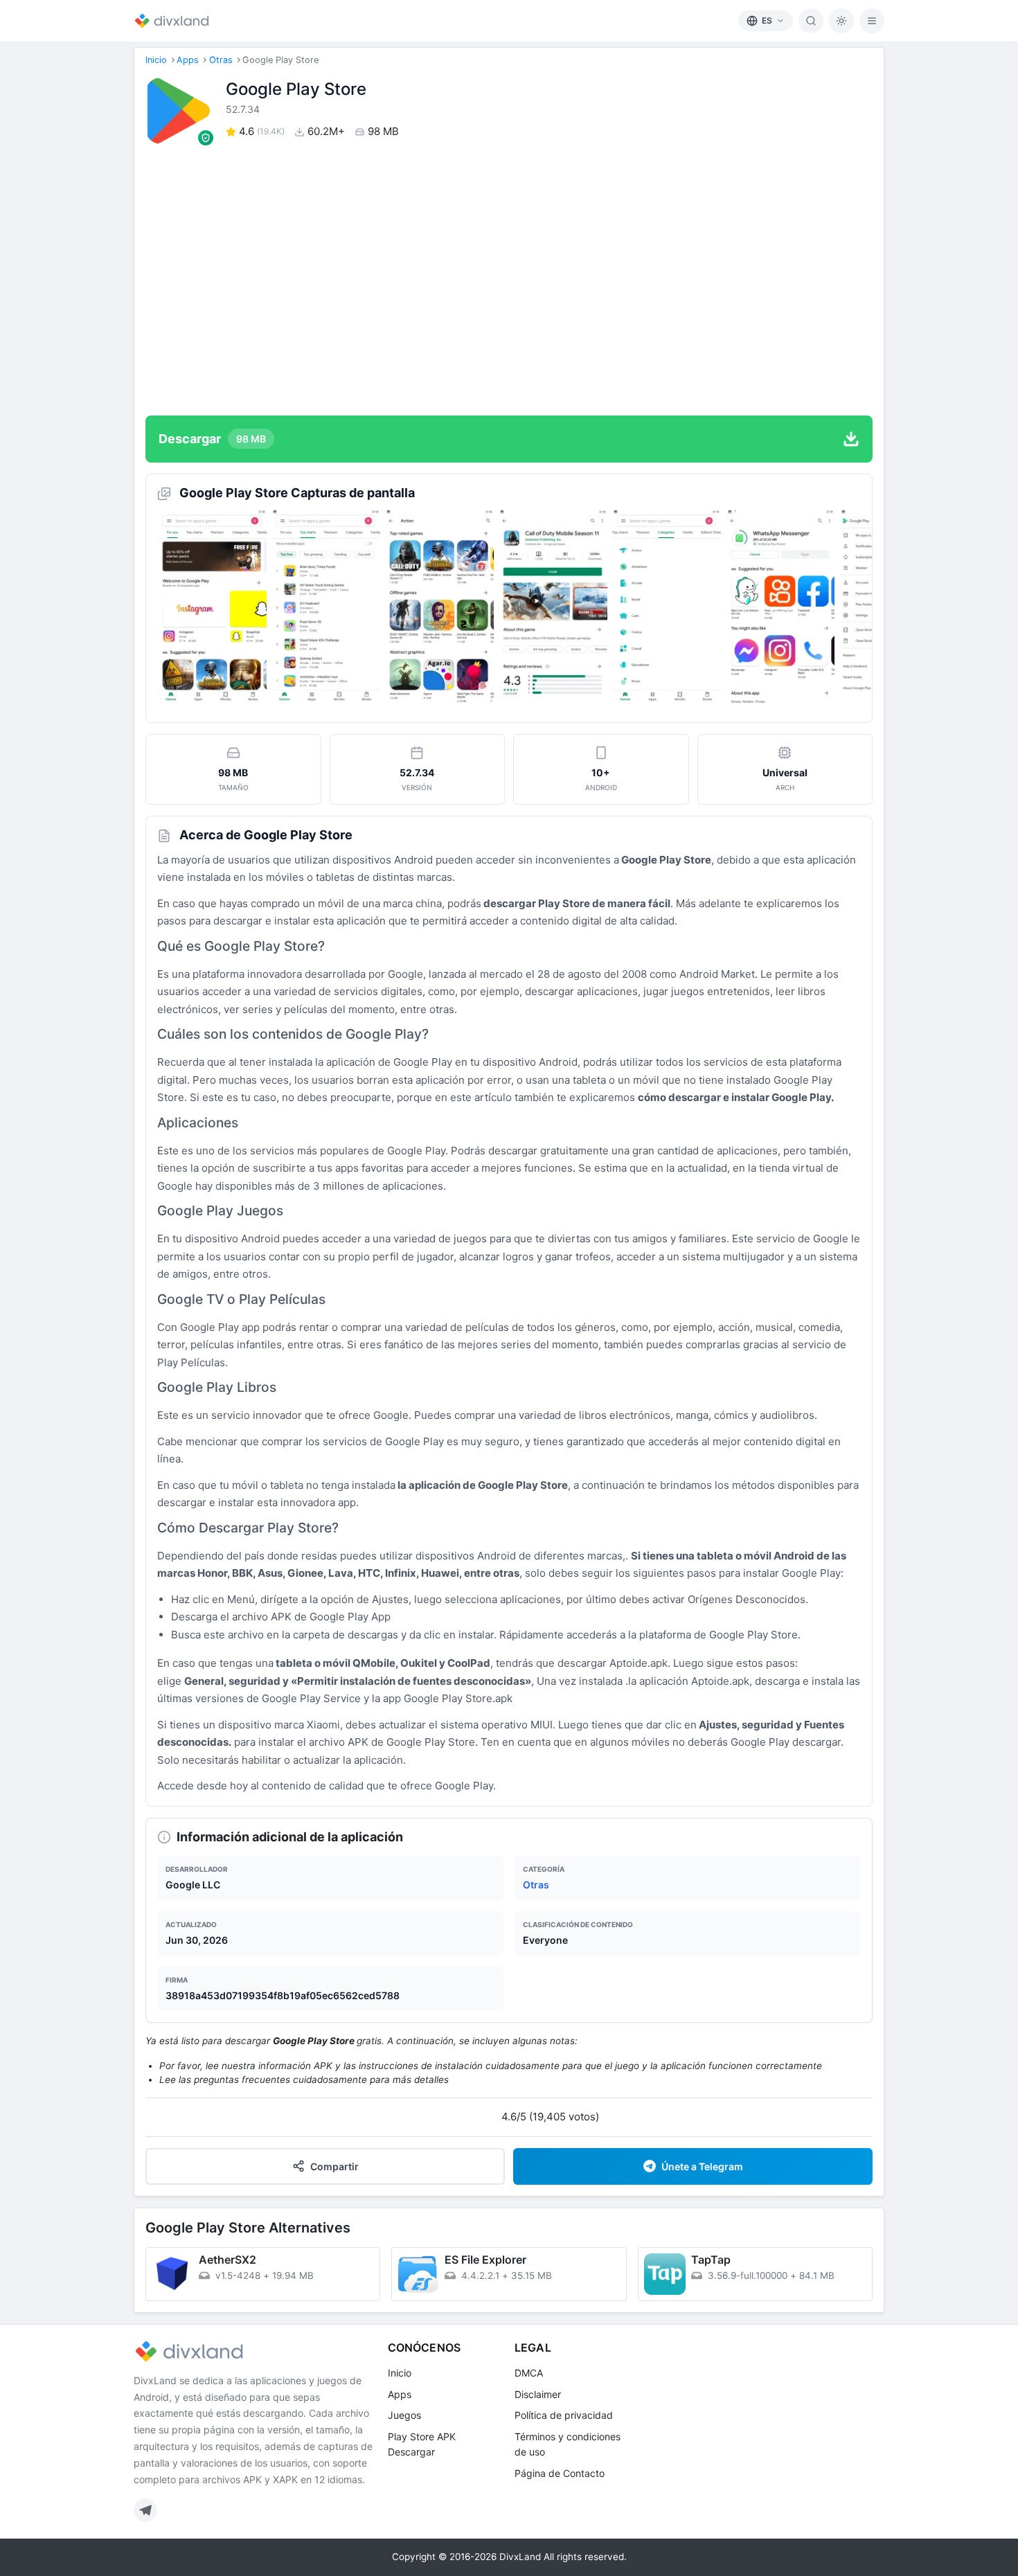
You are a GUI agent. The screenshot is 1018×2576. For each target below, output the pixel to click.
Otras (221, 60)
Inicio (156, 60)
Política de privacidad (564, 2415)
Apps (188, 60)
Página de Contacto (560, 2473)
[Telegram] (145, 2510)
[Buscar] (811, 21)
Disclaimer (538, 2394)
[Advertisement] (509, 280)
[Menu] (872, 21)
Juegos (404, 2415)
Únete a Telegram (702, 2166)
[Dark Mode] (841, 21)
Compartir (334, 2166)
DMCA (529, 2373)
